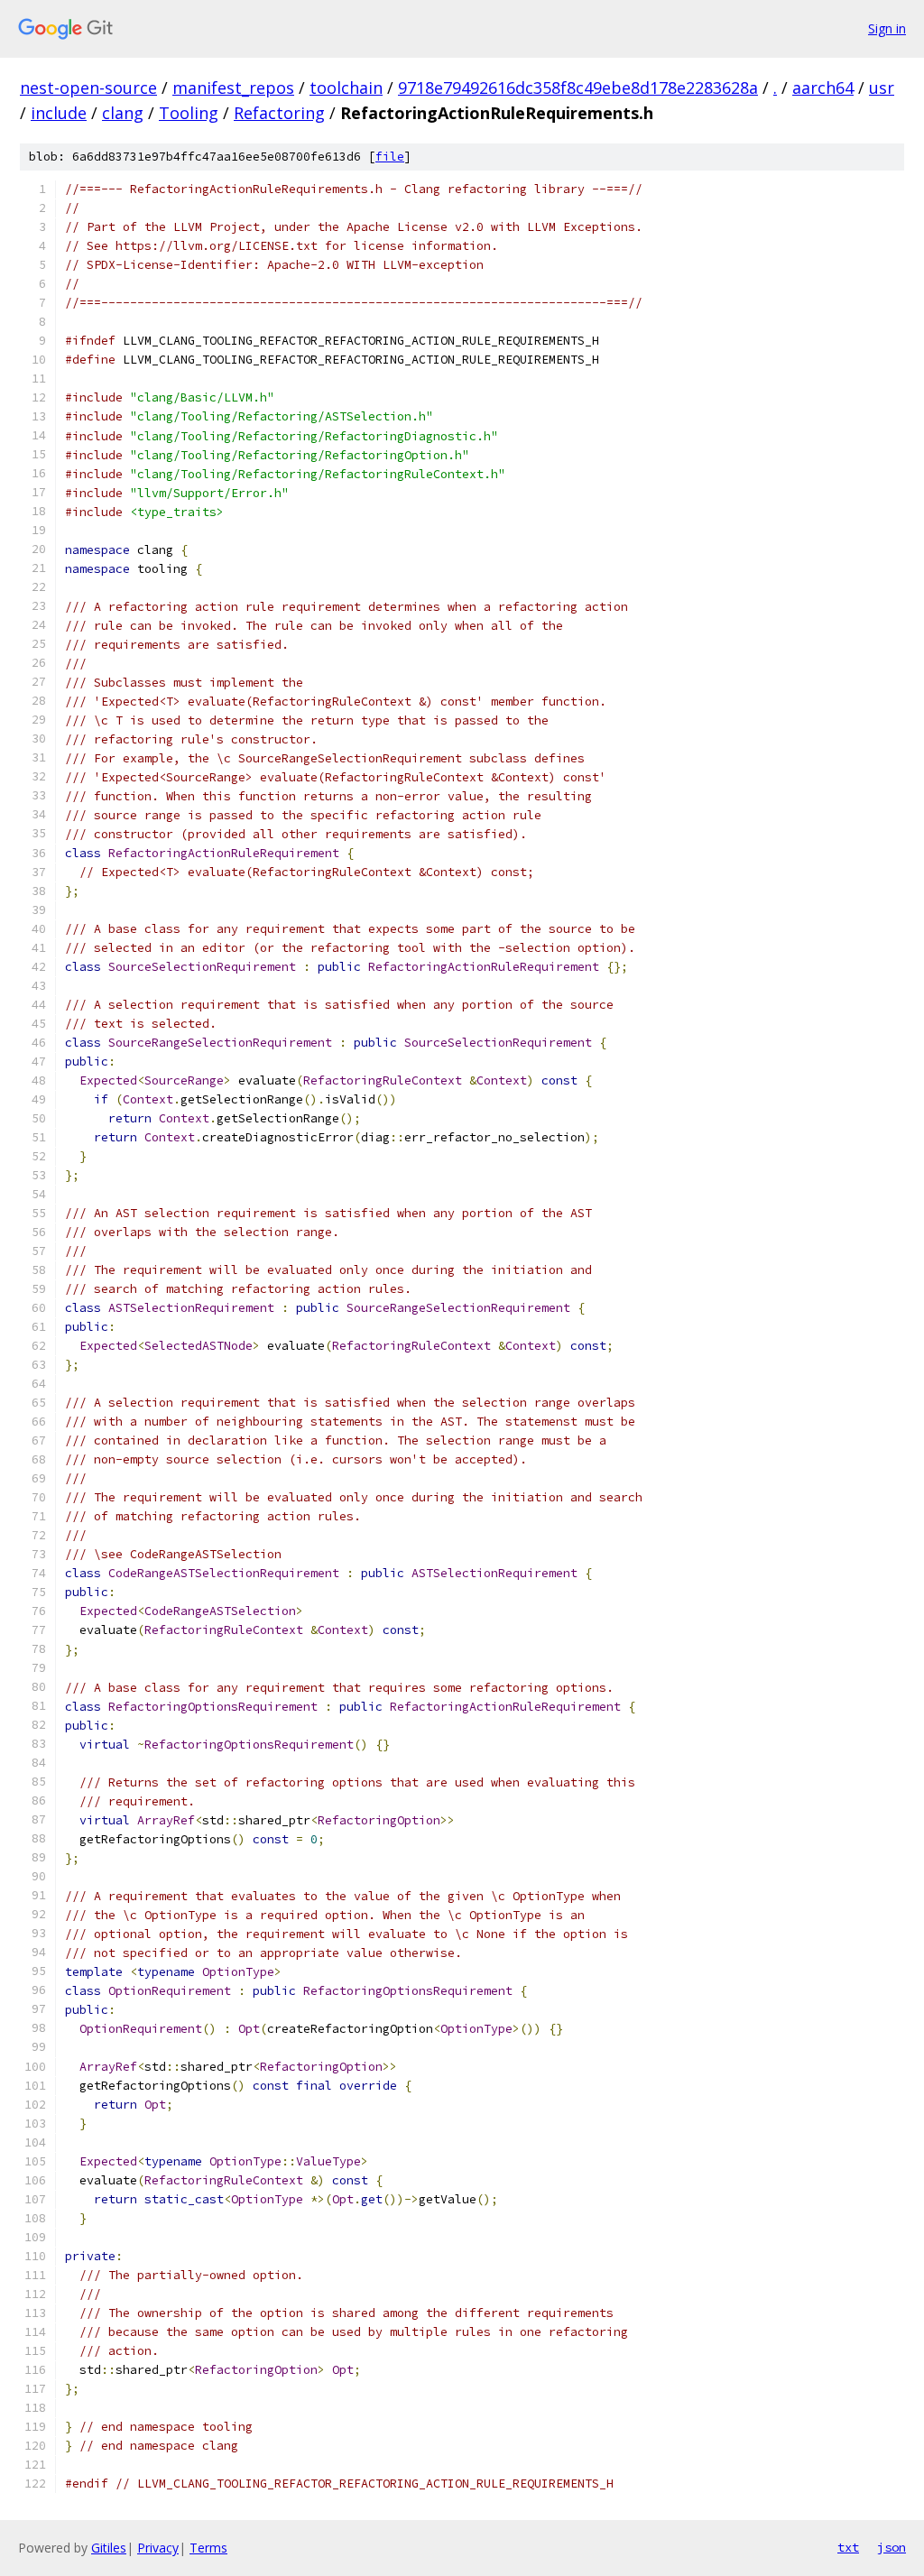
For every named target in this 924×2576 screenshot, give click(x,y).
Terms (208, 2548)
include (59, 113)
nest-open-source (88, 88)
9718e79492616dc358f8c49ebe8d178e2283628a (578, 88)
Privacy (158, 2548)
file (390, 157)
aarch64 (823, 88)
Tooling (189, 113)
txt (848, 2547)
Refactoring (279, 113)
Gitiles (109, 2548)
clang (123, 113)
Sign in (887, 28)
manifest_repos (233, 88)
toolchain (346, 88)
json (892, 2547)
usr (882, 88)
